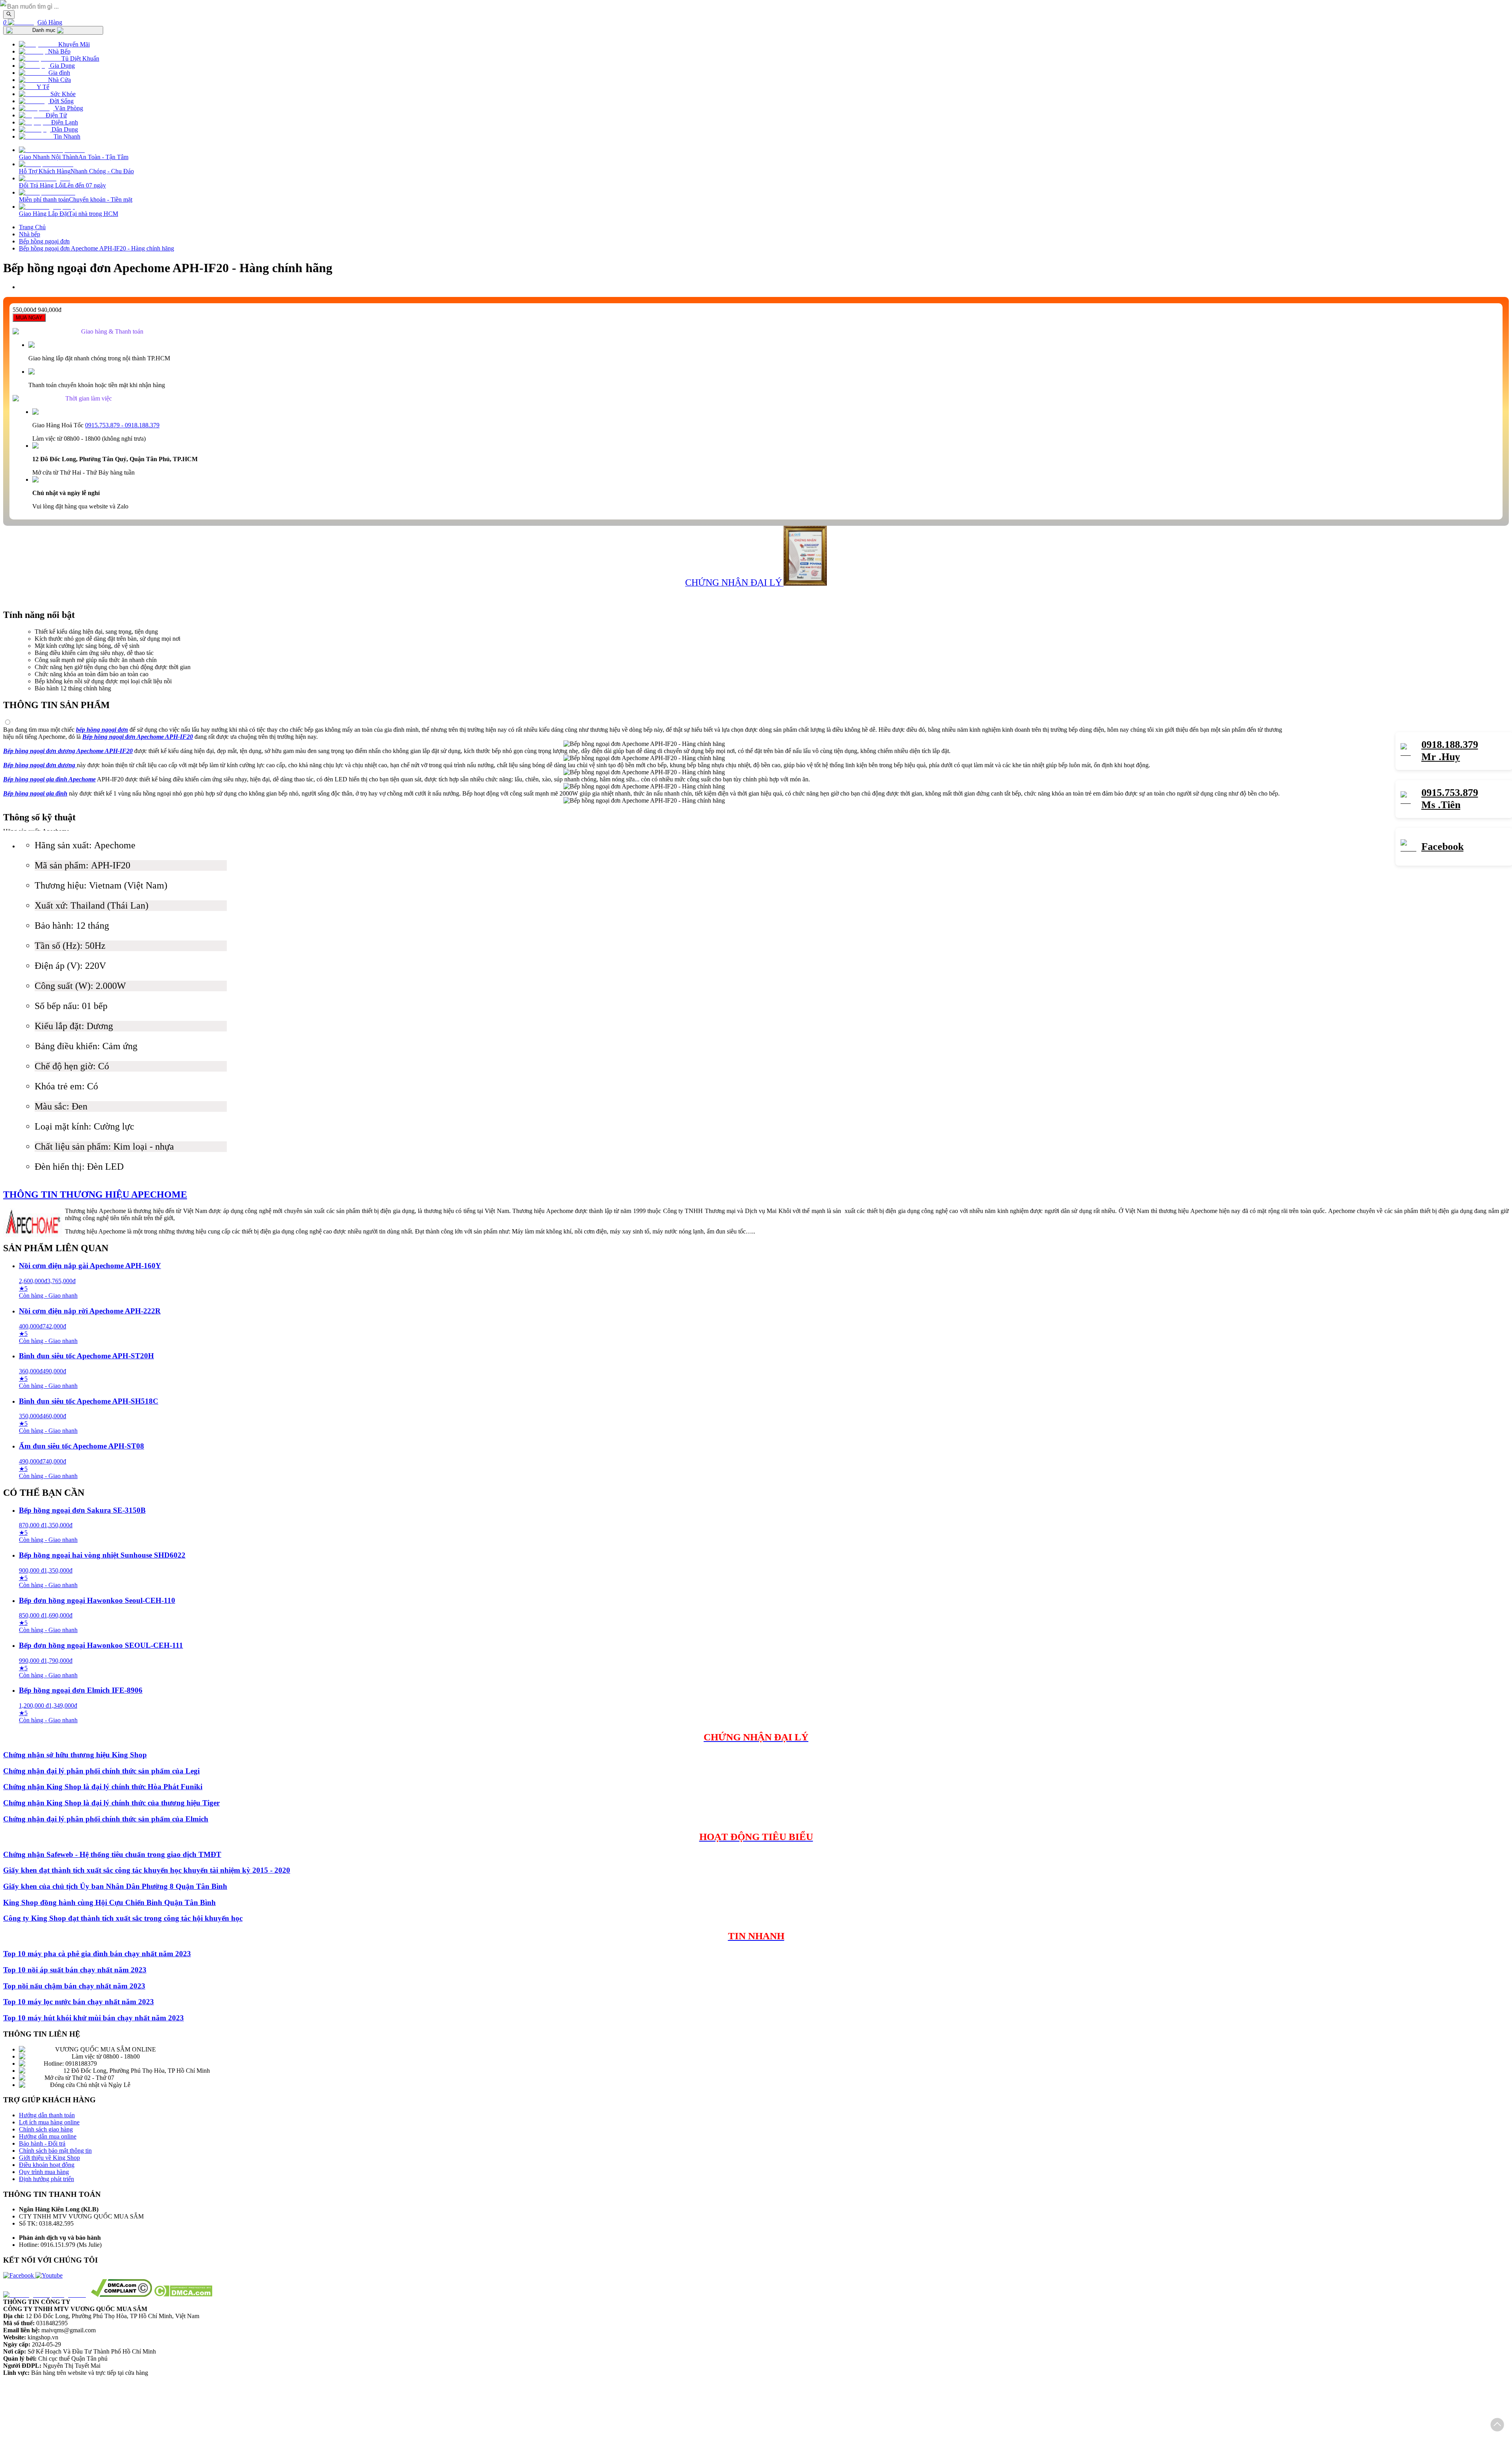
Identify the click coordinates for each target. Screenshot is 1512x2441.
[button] (1497, 2425)
